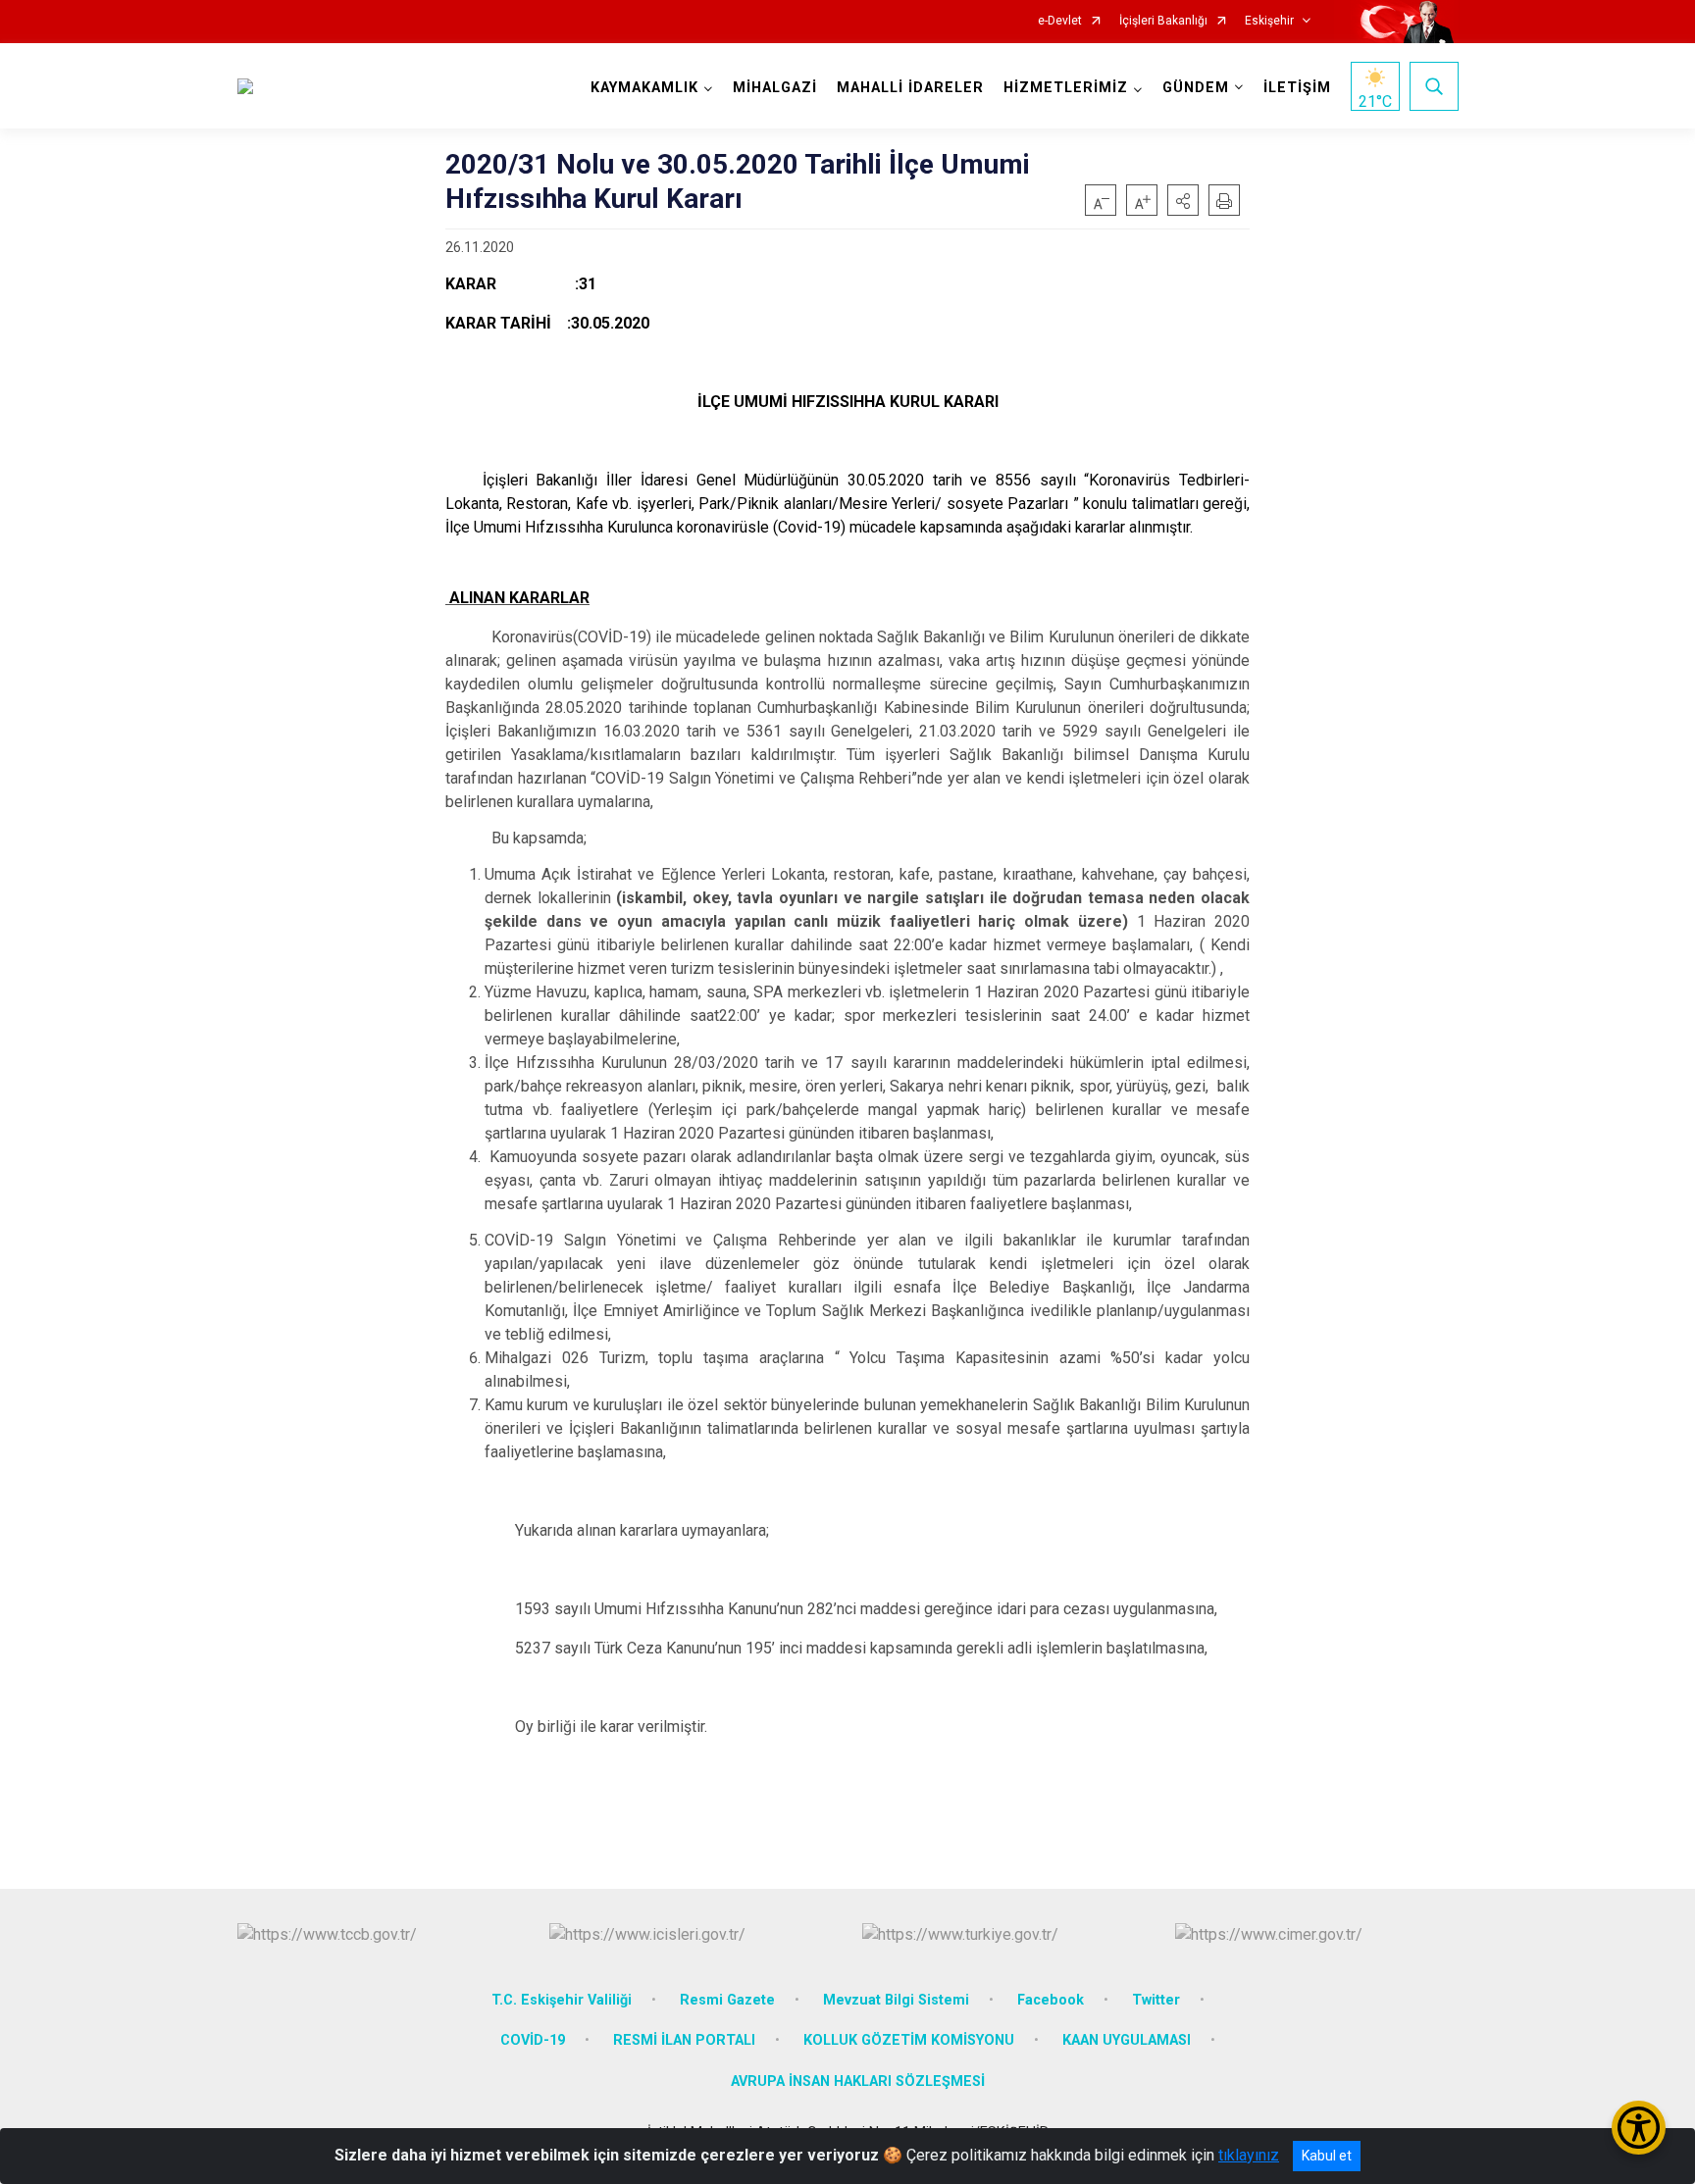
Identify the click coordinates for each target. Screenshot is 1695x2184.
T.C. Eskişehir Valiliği (562, 2000)
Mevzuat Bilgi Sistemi (896, 2000)
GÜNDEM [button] (1196, 88)
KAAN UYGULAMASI (1127, 2040)
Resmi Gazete (727, 2000)
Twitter (1156, 2000)
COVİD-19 (533, 2040)
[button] (1183, 200)
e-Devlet (1060, 21)
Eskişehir (1269, 21)
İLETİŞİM (1297, 88)
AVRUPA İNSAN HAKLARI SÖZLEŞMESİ (858, 2082)
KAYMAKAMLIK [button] (644, 88)
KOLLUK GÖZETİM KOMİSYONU (909, 2040)
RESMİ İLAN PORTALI (684, 2040)
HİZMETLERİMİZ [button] (1066, 88)
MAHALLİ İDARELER (910, 88)
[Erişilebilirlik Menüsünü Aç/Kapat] (1639, 2128)
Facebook (1051, 2000)
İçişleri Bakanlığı (1163, 21)
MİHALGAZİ (775, 88)
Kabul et (1327, 2156)
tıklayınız (1249, 2155)
